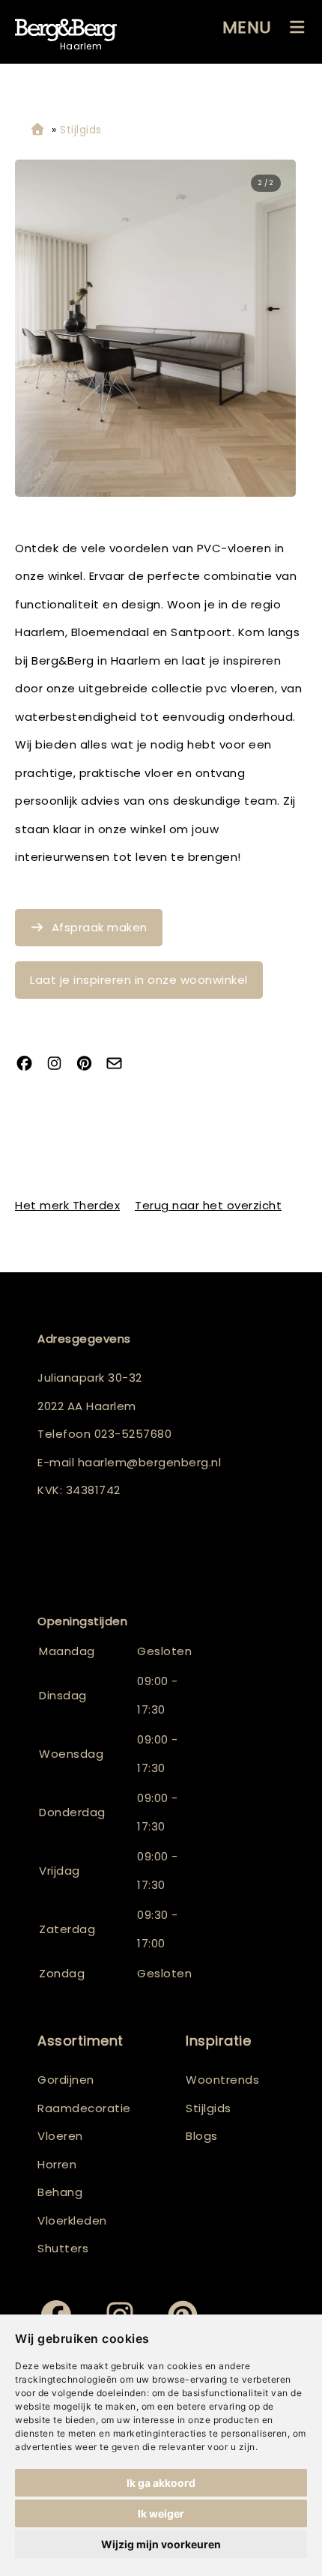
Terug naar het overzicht (208, 1205)
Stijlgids (209, 2108)
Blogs (202, 2136)
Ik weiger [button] (161, 2513)
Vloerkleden (72, 2220)
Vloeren (60, 2136)
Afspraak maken (100, 927)
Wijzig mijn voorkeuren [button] (161, 2544)
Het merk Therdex (67, 1205)
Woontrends (222, 2080)
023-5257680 (133, 1434)
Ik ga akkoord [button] (161, 2483)
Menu (247, 27)
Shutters (63, 2248)
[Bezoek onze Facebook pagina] (30, 1065)
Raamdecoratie (84, 2108)
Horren (57, 2164)
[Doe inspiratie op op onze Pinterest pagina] (90, 1065)
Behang (60, 2192)
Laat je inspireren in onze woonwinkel (139, 980)
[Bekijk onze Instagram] (60, 1065)
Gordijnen (66, 2080)
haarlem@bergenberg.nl (150, 1462)
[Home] (37, 130)
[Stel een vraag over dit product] (120, 1065)
